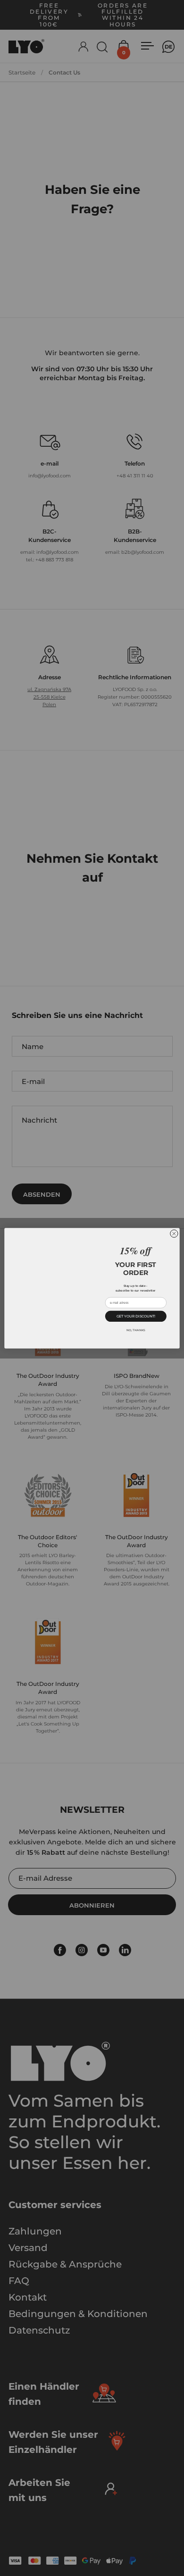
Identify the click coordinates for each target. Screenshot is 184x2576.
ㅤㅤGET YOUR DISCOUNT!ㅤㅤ (136, 1316)
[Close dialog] (174, 1234)
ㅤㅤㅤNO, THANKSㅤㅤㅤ (136, 1330)
